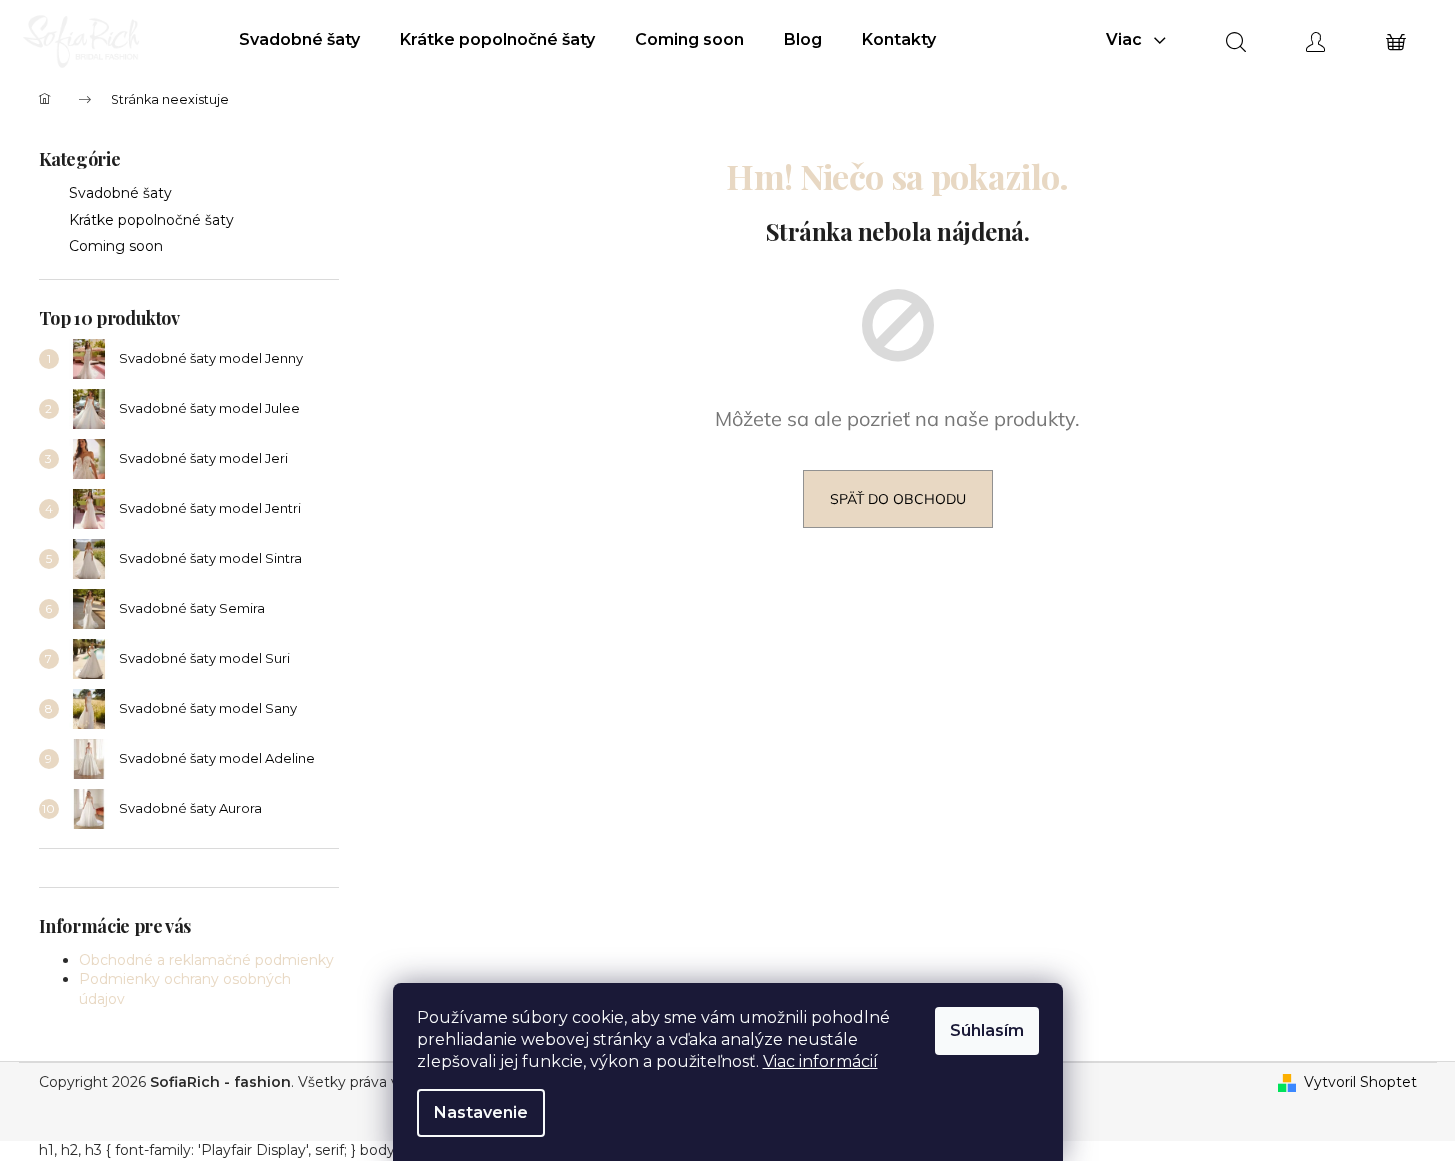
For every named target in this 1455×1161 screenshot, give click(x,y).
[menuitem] (299, 40)
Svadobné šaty (120, 193)
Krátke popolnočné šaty (151, 220)
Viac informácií (820, 1061)
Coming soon (116, 246)
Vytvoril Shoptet (1360, 1082)
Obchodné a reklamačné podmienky (206, 960)
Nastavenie (481, 1112)
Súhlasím (987, 1030)
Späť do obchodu (898, 499)
